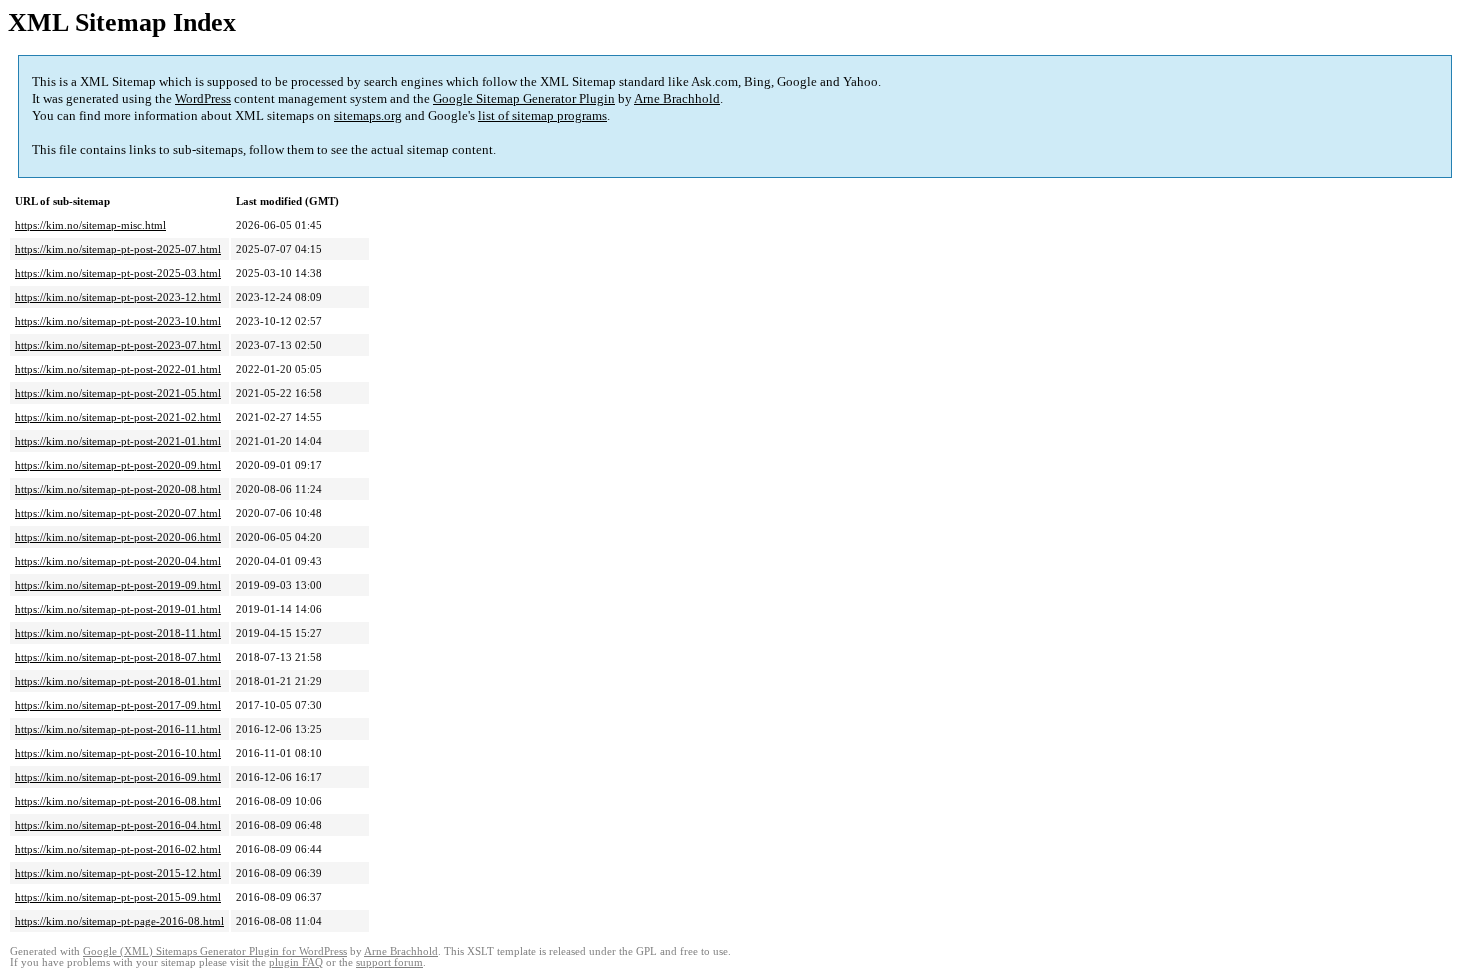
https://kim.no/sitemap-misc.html (90, 225)
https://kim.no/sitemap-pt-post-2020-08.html (118, 489)
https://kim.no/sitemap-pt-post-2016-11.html (118, 729)
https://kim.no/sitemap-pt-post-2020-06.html (118, 537)
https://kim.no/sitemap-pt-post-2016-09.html (118, 777)
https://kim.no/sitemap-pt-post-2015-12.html (118, 873)
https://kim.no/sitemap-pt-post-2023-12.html (118, 297)
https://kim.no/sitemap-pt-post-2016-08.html (118, 801)
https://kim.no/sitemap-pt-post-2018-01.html (118, 681)
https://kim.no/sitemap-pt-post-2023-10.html (118, 321)
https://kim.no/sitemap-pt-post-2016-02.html (118, 849)
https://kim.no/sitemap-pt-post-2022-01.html (118, 369)
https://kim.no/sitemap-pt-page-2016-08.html (119, 921)
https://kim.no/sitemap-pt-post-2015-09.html (118, 897)
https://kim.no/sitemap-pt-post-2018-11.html (118, 633)
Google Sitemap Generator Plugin (524, 98)
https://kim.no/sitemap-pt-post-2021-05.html (118, 393)
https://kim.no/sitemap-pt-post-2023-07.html (118, 345)
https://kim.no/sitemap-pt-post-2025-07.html (118, 249)
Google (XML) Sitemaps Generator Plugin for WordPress (215, 951)
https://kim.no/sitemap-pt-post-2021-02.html (118, 417)
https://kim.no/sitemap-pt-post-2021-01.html (118, 441)
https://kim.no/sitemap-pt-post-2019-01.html (118, 609)
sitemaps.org (368, 115)
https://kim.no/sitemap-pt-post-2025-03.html (118, 273)
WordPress (203, 98)
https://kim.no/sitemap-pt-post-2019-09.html (118, 585)
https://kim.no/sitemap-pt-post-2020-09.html (118, 465)
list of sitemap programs (542, 115)
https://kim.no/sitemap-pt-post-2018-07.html (118, 657)
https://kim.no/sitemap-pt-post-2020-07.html (118, 513)
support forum (389, 962)
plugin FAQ (296, 962)
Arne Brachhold (677, 98)
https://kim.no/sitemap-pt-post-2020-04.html (118, 561)
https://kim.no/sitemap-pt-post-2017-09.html (118, 705)
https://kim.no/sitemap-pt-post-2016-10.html (118, 753)
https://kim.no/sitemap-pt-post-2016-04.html (118, 825)
